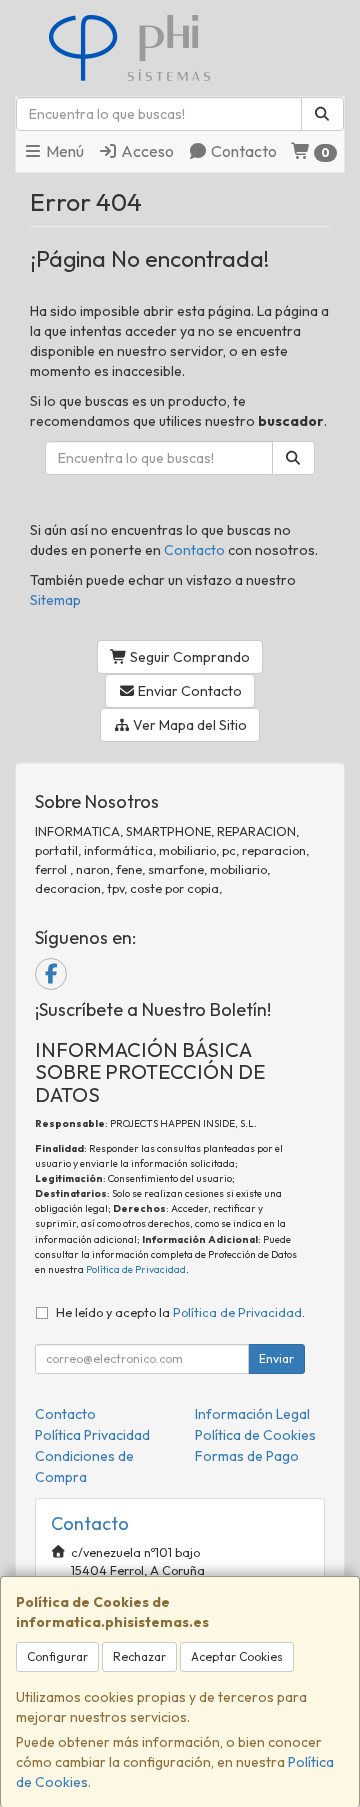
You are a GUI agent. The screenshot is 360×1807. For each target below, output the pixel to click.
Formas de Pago (247, 1456)
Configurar (57, 1656)
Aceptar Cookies (237, 1656)
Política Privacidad (92, 1435)
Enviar (276, 1358)
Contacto (242, 151)
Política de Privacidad (136, 1269)
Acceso (146, 151)
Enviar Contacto (188, 691)
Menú (63, 151)
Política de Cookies (255, 1435)
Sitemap (55, 600)
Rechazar (139, 1656)
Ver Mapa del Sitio (188, 725)
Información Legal (252, 1414)
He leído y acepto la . (180, 1312)
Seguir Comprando (188, 657)
